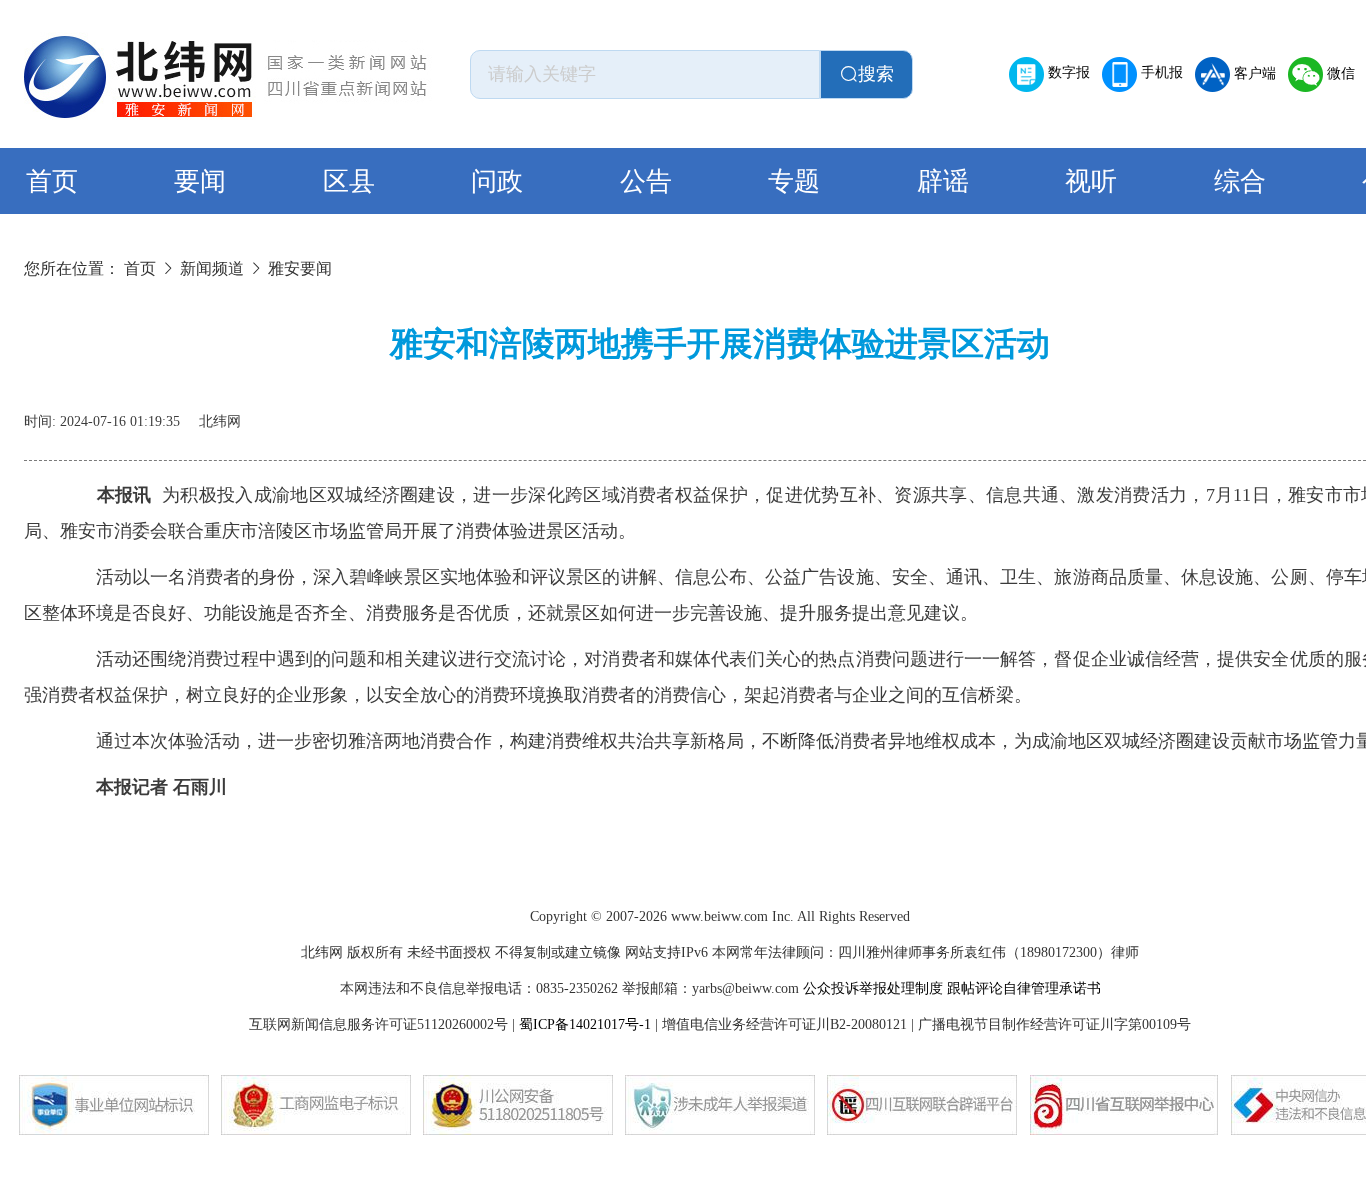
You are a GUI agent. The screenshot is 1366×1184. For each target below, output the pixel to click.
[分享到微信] (1308, 414)
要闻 (200, 181)
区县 (349, 181)
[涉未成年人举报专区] (720, 1105)
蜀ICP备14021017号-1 (585, 1024)
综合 (1240, 181)
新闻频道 (212, 268)
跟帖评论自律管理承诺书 (1024, 988)
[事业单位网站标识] (114, 1105)
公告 (646, 181)
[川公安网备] (518, 1105)
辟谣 (943, 181)
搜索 (876, 74)
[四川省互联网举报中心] (1124, 1105)
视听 (1091, 181)
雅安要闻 (300, 268)
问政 (497, 181)
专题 (794, 181)
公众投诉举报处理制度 (873, 988)
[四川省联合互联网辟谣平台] (922, 1105)
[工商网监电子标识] (316, 1105)
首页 (52, 181)
